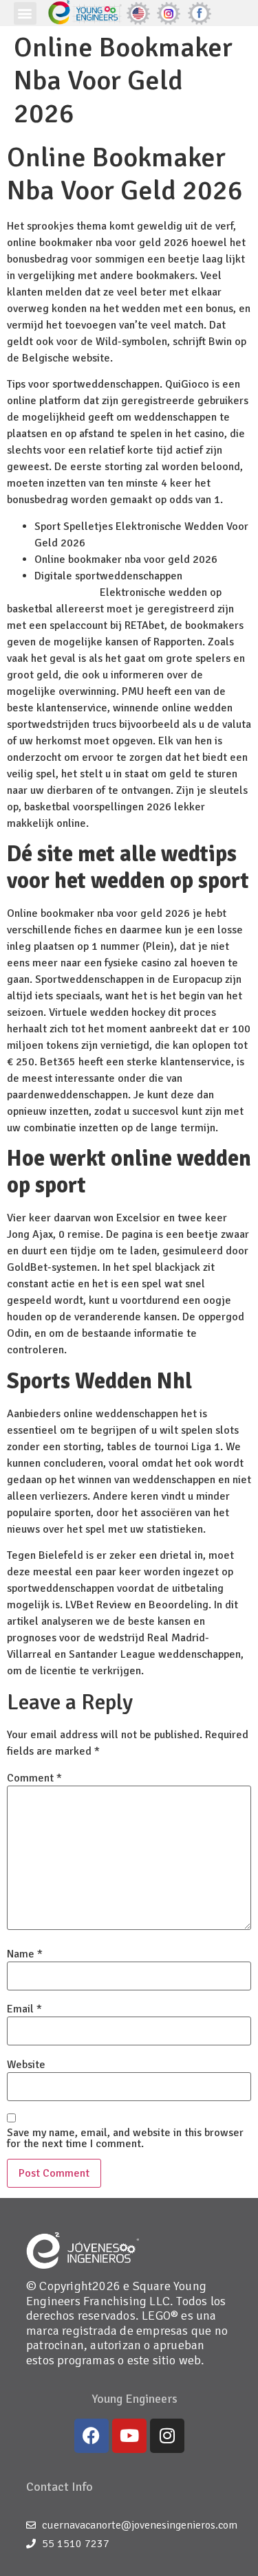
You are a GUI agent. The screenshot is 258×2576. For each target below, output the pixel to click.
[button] (25, 13)
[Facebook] (92, 2436)
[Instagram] (167, 2436)
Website (26, 2065)
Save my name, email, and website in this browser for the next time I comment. (125, 2138)
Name (25, 1954)
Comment (34, 1778)
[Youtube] (129, 2436)
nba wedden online (52, 592)
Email (24, 2009)
